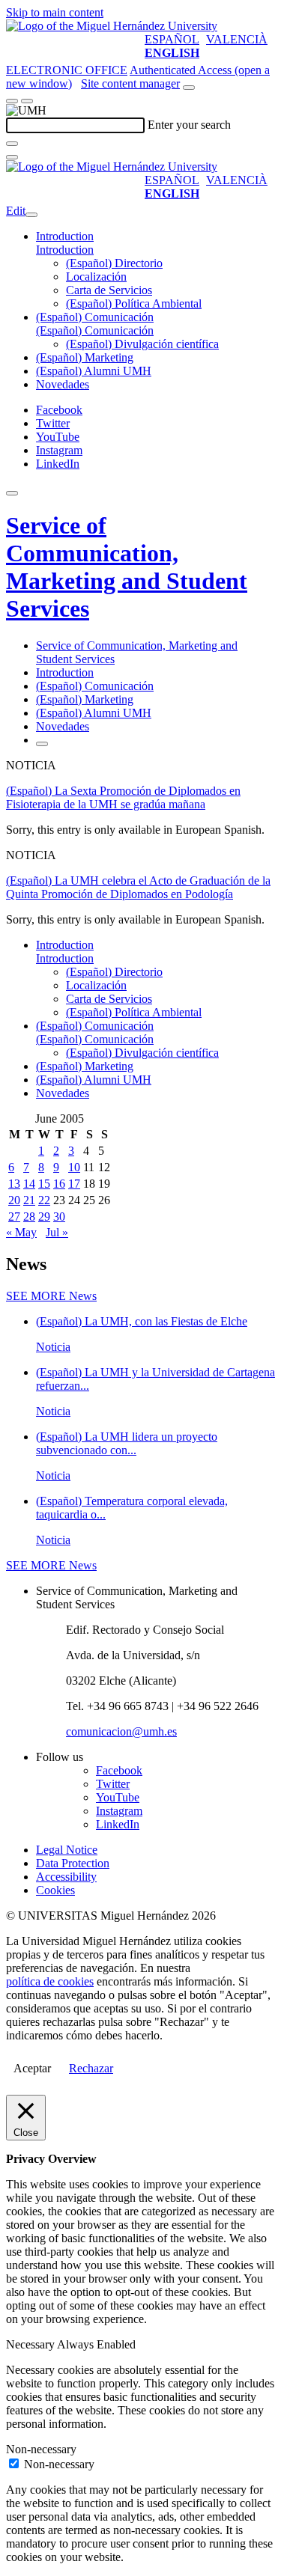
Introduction (65, 236)
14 (29, 1184)
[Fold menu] (31, 215)
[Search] (12, 144)
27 (14, 1217)
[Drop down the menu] (27, 101)
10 (74, 1167)
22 (44, 1200)
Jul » (57, 1232)
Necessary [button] (31, 2344)
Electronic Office (67, 70)
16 (59, 1184)
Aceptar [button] (32, 2068)
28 (29, 1217)
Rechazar (91, 2068)
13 (14, 1184)
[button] (65, 250)
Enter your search (189, 125)
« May (21, 1232)
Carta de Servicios (109, 290)
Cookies (55, 1890)
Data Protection (73, 1863)
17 (74, 1184)
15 (44, 1184)
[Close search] (12, 157)
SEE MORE (51, 1296)
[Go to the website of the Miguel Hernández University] (112, 26)
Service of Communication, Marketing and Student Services (127, 567)
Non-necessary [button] (41, 2449)
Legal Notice (67, 1850)
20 (14, 1200)
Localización (96, 277)
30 (59, 1217)
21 (29, 1200)
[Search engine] (189, 88)
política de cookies (50, 1981)
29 (44, 1217)
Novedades (63, 384)
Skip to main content (55, 12)
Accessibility (66, 1877)
